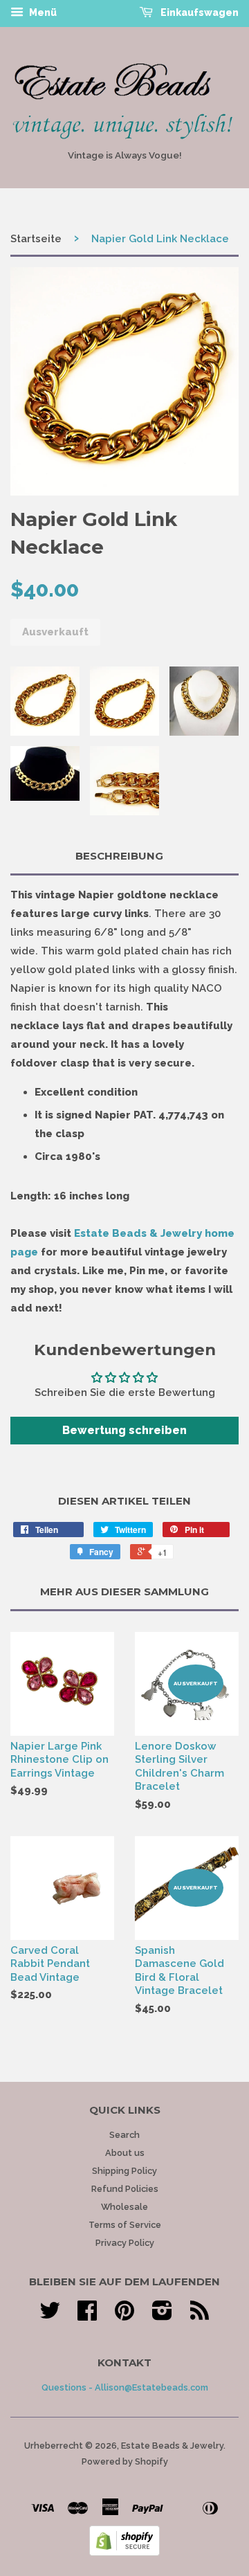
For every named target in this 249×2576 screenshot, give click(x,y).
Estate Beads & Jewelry (172, 2446)
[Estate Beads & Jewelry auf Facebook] (87, 2315)
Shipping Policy (124, 2171)
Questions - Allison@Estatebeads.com (125, 2387)
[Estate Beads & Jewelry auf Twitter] (50, 2315)
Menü (42, 12)
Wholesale (124, 2207)
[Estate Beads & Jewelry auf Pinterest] (124, 2315)
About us (125, 2153)
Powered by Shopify (125, 2461)
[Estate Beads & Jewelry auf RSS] (200, 2315)
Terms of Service (125, 2225)
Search (124, 2135)
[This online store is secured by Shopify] (124, 2552)
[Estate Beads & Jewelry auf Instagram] (162, 2315)
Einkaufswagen (199, 12)
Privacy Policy (125, 2243)
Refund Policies (125, 2189)
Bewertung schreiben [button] (124, 1430)
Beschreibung (119, 856)
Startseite (36, 239)
